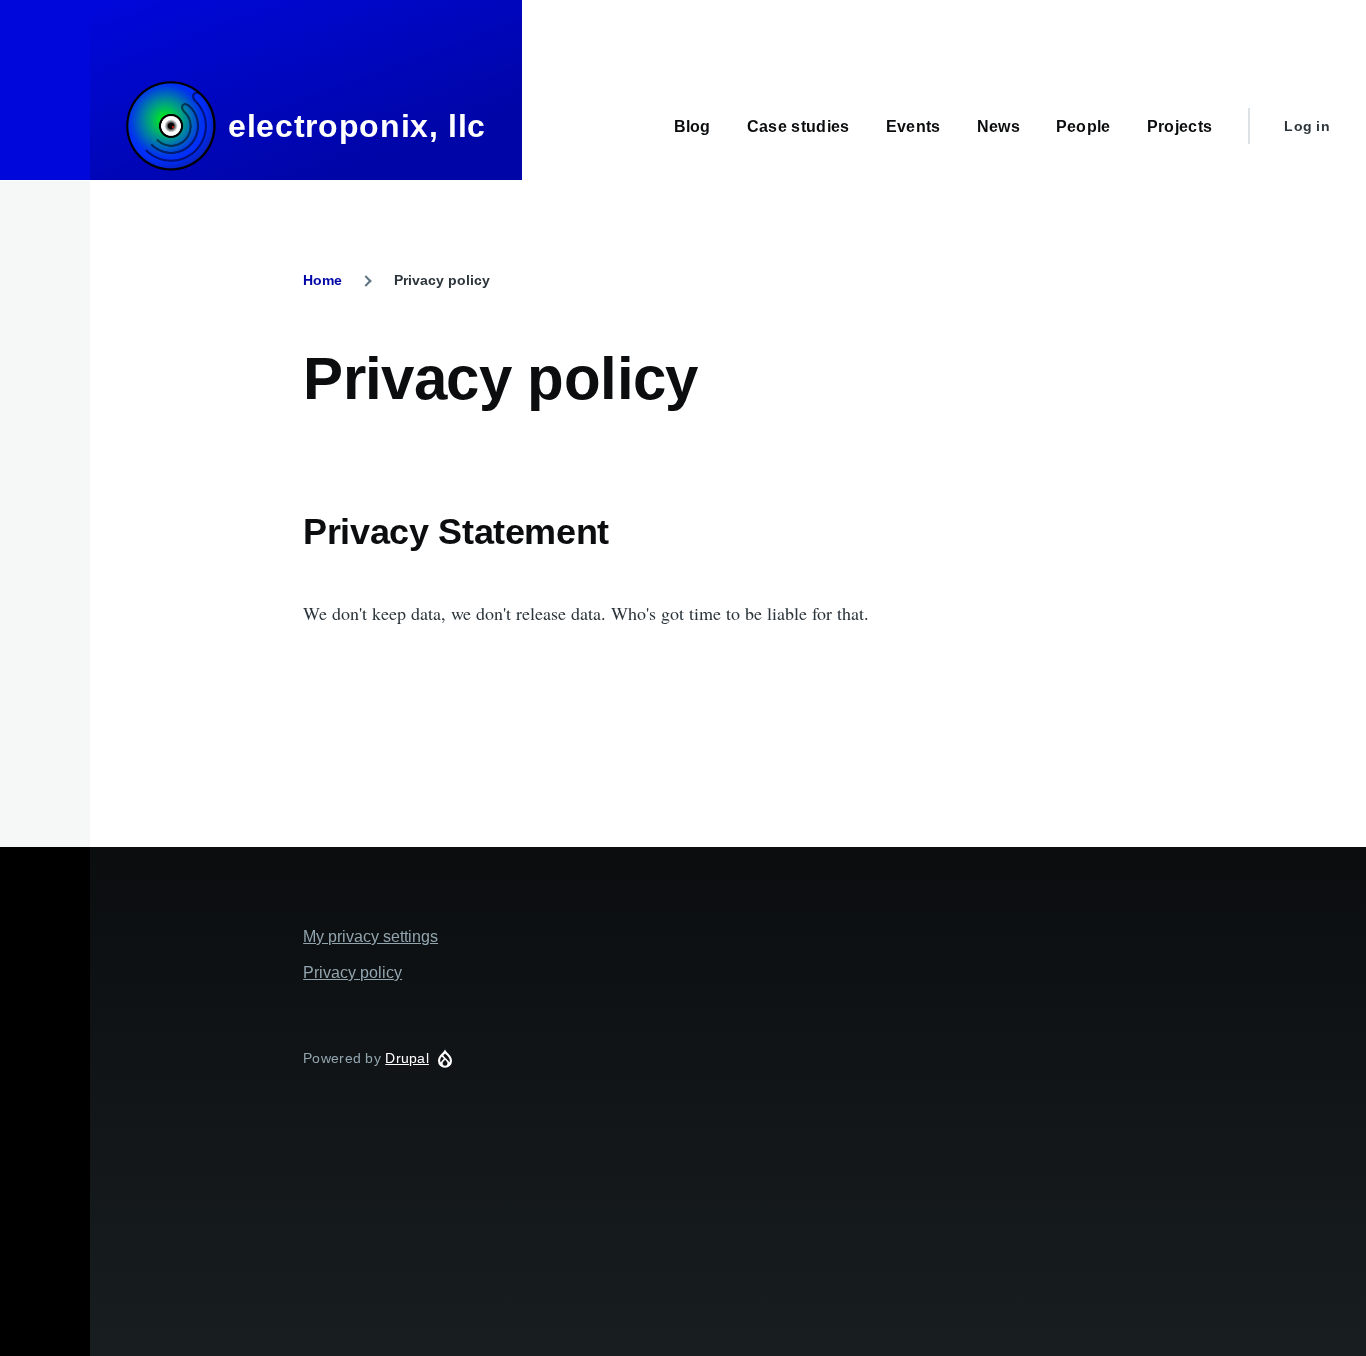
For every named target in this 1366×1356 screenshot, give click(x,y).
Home (322, 280)
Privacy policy (352, 972)
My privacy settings (370, 936)
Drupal (407, 1058)
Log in (1307, 126)
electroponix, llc (357, 126)
